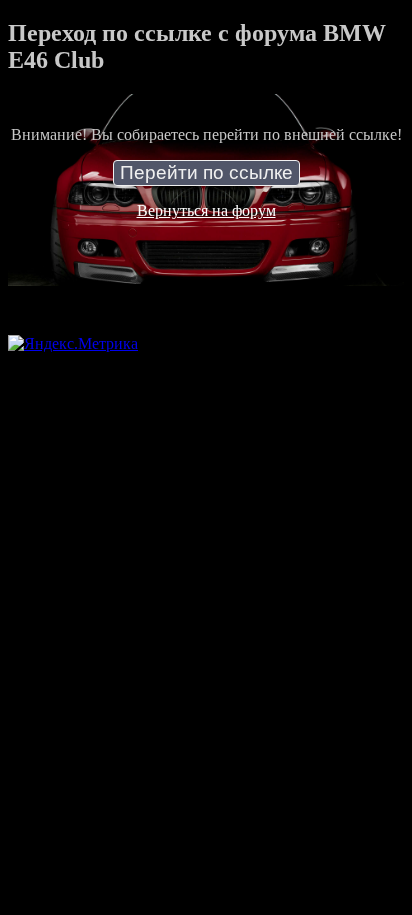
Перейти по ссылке (206, 172)
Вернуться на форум (206, 210)
